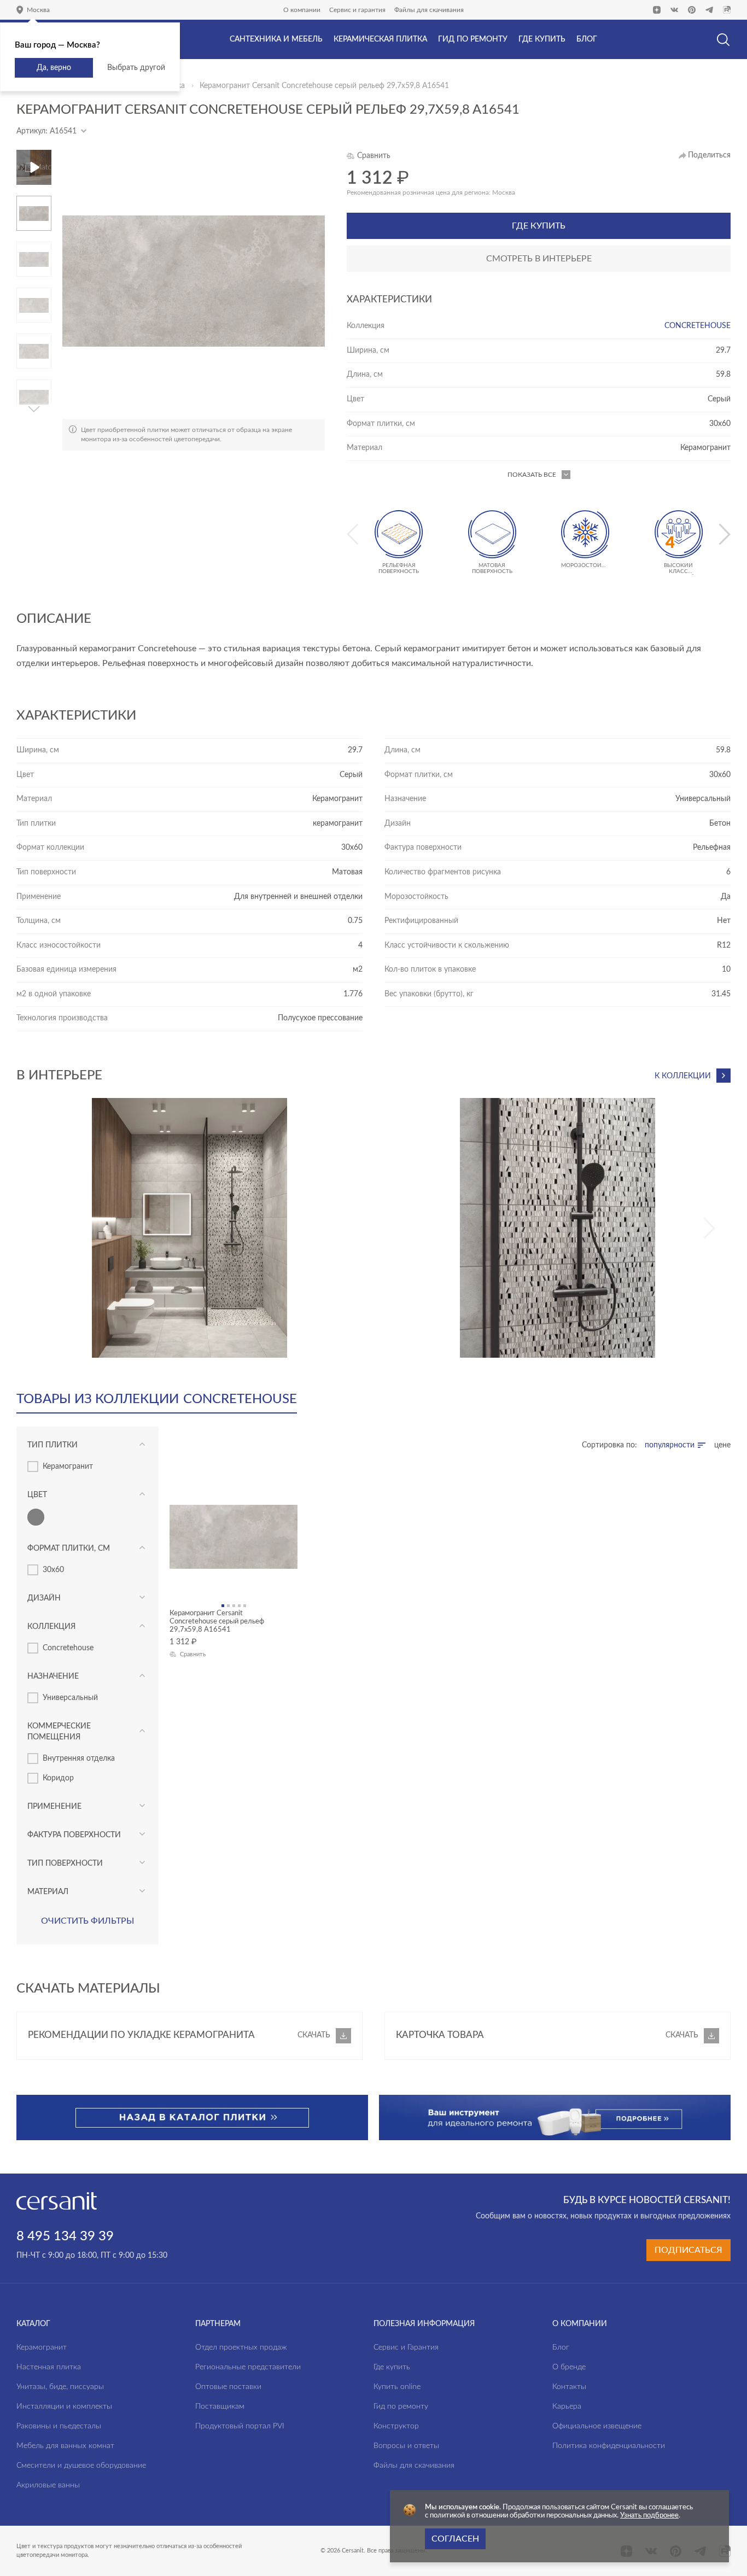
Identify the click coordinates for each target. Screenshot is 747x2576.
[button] (34, 200)
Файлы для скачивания (429, 10)
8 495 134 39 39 (65, 2236)
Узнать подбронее (649, 2516)
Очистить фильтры (87, 1921)
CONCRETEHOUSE (698, 326)
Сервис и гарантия (357, 10)
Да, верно (54, 68)
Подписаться (688, 2250)
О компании (302, 10)
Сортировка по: (609, 1445)
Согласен (455, 2539)
